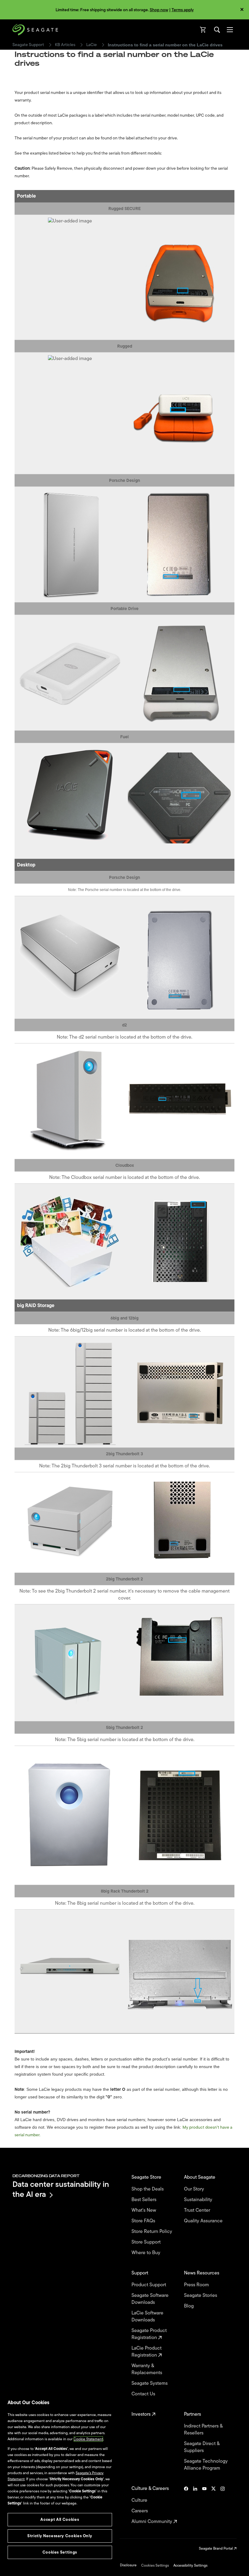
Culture (140, 2500)
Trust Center (198, 2210)
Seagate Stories (201, 2296)
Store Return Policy (152, 2232)
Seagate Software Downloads (150, 2299)
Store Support (147, 2242)
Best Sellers (145, 2200)
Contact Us (144, 2394)
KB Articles (65, 45)
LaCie (92, 45)
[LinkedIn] (195, 2505)
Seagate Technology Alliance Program (206, 2465)
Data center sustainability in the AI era (61, 2189)
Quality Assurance (204, 2221)
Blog (189, 2306)
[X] (213, 2505)
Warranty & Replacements (147, 2369)
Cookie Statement (88, 2439)
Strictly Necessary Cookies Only (60, 2536)
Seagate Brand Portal (216, 2548)
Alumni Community (152, 2522)
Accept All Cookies (60, 2519)
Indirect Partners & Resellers (203, 2430)
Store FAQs (144, 2221)
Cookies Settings (155, 2565)
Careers (140, 2511)
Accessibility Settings (190, 2565)
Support (140, 2273)
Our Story (195, 2189)
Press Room (197, 2285)
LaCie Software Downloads (147, 2317)
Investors (142, 2414)
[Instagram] (223, 2505)
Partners (193, 2414)
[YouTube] (204, 2505)
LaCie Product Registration (147, 2352)
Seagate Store (147, 2177)
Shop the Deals (149, 2189)
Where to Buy (147, 2253)
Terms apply (183, 10)
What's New (144, 2210)
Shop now (159, 10)
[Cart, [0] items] (203, 30)
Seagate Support (28, 45)
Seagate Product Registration (149, 2334)
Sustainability (199, 2200)
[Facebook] (186, 2505)
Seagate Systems (150, 2383)
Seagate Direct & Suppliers (202, 2447)
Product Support (149, 2285)
